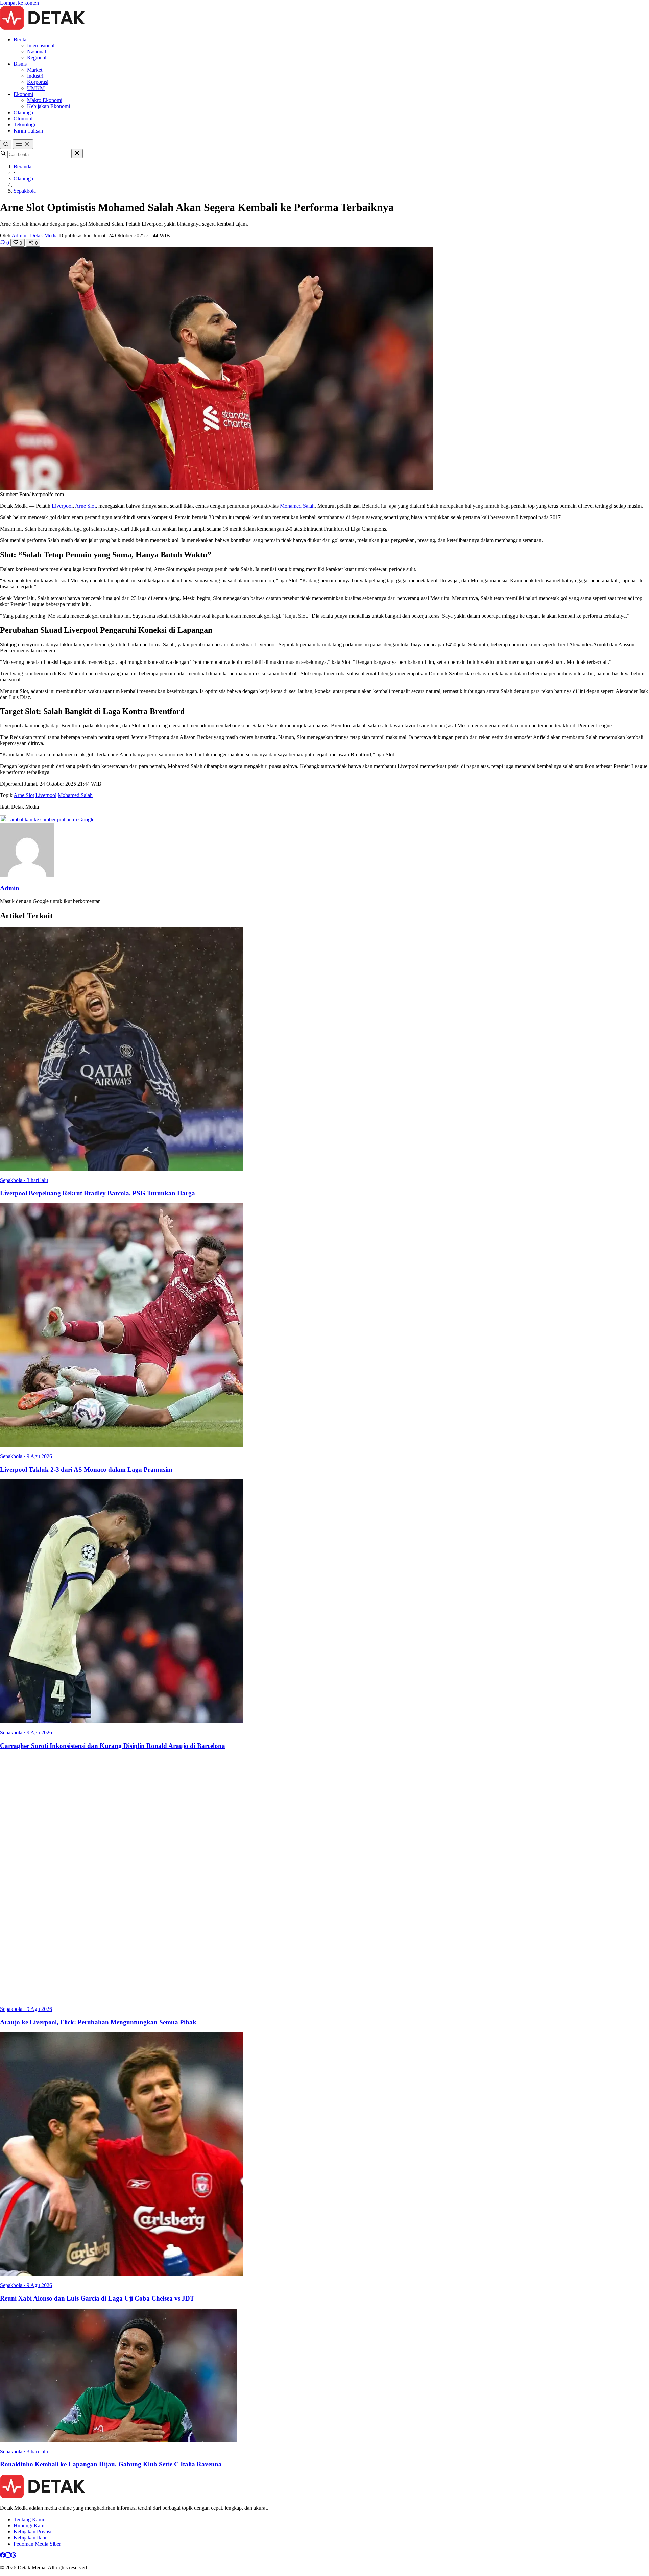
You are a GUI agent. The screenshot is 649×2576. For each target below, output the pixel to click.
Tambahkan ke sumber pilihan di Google (50, 820)
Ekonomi (23, 94)
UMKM (36, 88)
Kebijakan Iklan (31, 2538)
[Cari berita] (6, 145)
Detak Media (44, 235)
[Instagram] (8, 2556)
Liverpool (62, 506)
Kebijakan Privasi (32, 2532)
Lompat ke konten (19, 3)
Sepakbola (25, 191)
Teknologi (24, 125)
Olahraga (23, 112)
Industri (35, 76)
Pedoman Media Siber (37, 2544)
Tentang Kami (29, 2519)
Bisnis (20, 64)
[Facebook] (3, 2556)
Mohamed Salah (297, 506)
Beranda (22, 166)
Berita (20, 39)
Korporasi (38, 82)
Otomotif (23, 118)
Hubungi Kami (30, 2525)
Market (35, 70)
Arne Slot (85, 506)
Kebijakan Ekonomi (49, 106)
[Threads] (14, 2556)
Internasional (41, 45)
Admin (19, 235)
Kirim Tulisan (28, 131)
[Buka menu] (23, 144)
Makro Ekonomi (45, 100)
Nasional (37, 52)
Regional (37, 58)
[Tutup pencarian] (77, 154)
